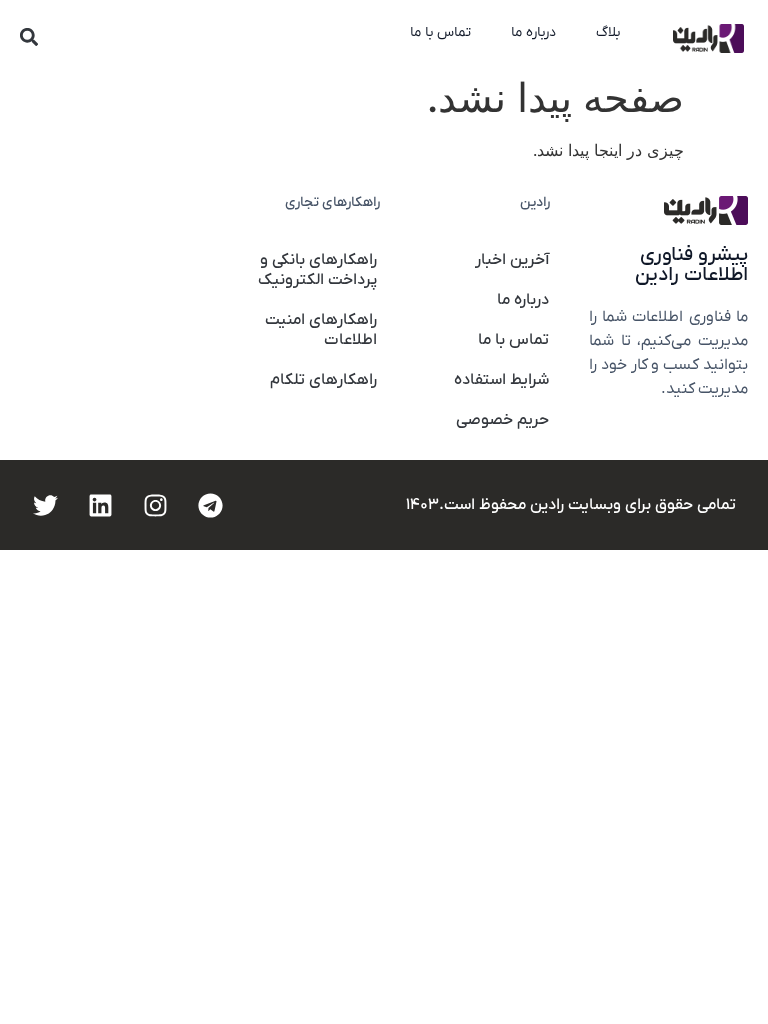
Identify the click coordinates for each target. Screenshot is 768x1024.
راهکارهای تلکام (323, 380)
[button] (29, 36)
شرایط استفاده (501, 380)
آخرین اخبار (512, 260)
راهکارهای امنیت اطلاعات (321, 330)
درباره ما (533, 32)
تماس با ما (440, 32)
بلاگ (608, 32)
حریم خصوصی (502, 420)
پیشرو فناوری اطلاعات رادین (691, 265)
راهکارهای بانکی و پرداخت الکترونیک (317, 270)
